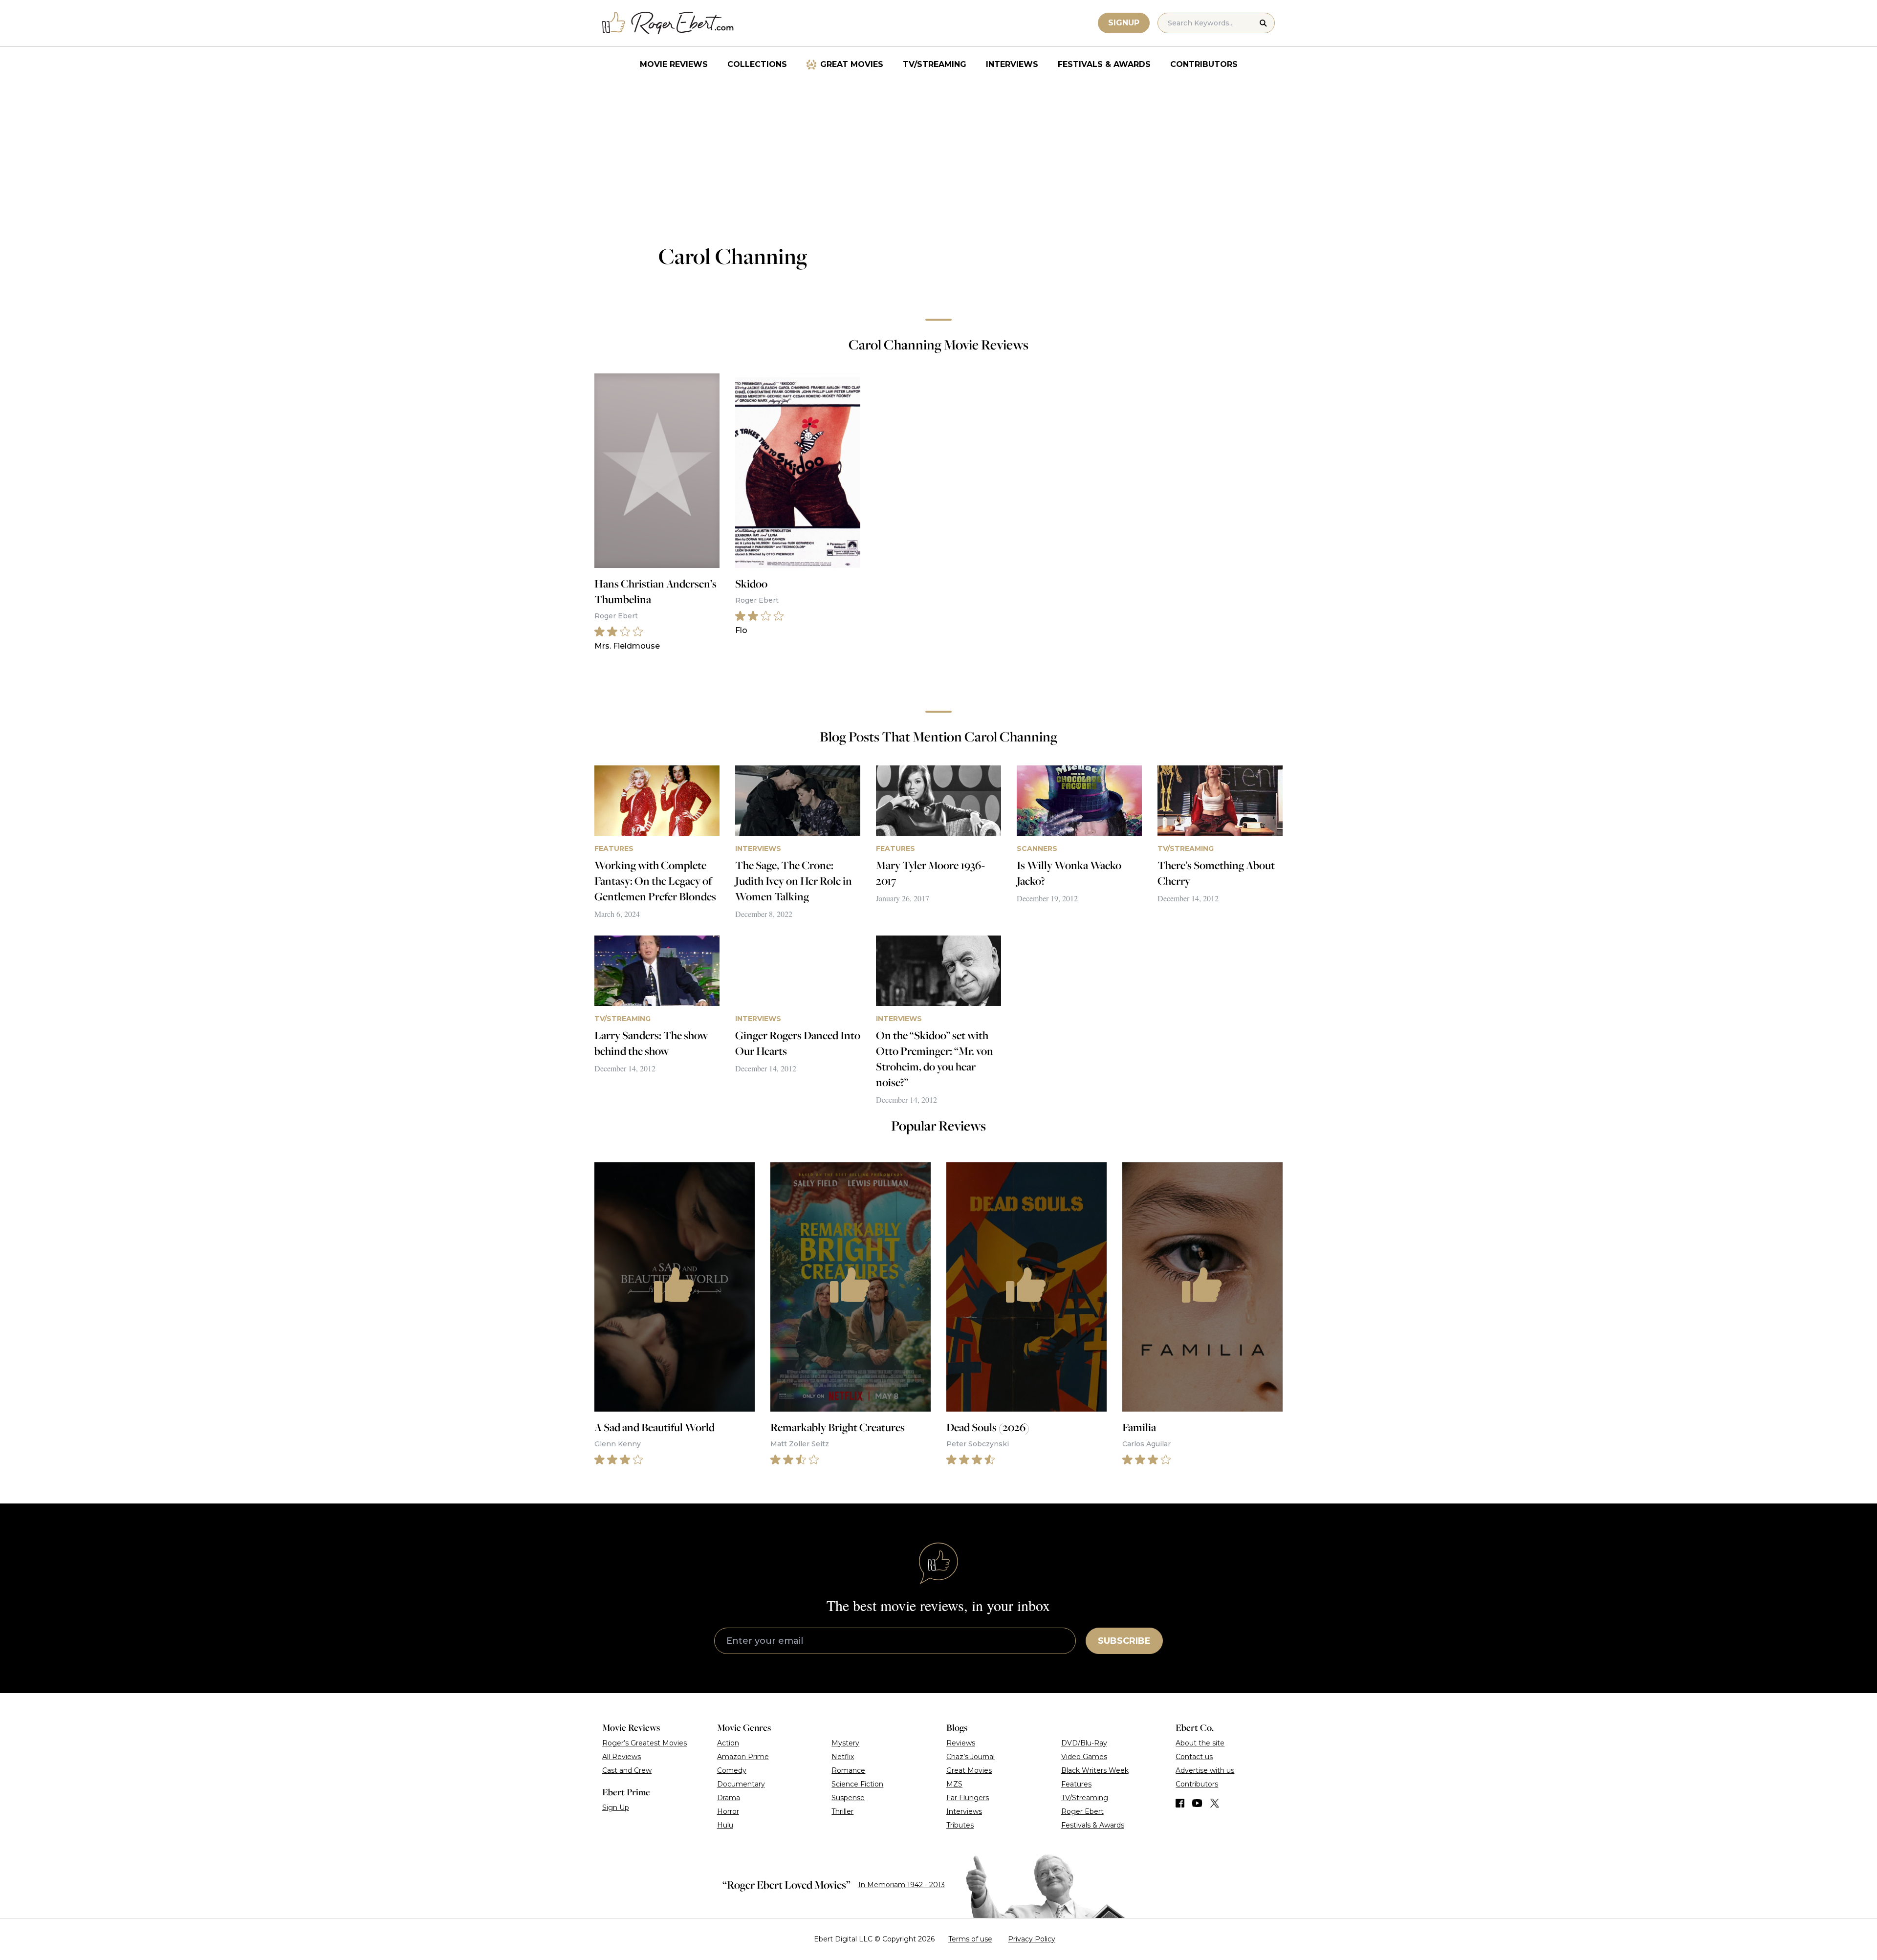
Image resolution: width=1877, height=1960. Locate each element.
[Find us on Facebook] (1180, 1803)
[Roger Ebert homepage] (668, 23)
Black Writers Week (1095, 1770)
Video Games (1084, 1757)
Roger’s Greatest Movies (644, 1743)
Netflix (843, 1757)
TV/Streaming (935, 64)
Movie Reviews (674, 64)
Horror (728, 1811)
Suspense (848, 1798)
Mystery (845, 1743)
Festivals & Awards (1104, 64)
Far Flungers (968, 1798)
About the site (1200, 1743)
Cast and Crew (627, 1770)
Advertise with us (1205, 1770)
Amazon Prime (743, 1757)
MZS (954, 1784)
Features (1076, 1784)
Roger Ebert (1082, 1811)
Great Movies (852, 64)
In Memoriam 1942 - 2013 (902, 1885)
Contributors (1204, 64)
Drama (729, 1798)
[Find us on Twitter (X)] (1215, 1803)
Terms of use (970, 1939)
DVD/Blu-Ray (1084, 1743)
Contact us (1194, 1757)
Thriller (842, 1811)
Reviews (961, 1743)
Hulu (725, 1825)
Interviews (1012, 64)
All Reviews (622, 1757)
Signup (1124, 23)
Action (728, 1743)
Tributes (960, 1825)
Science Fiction (857, 1784)
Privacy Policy (1032, 1939)
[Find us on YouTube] (1197, 1803)
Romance (848, 1770)
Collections (757, 64)
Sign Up (616, 1808)
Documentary (741, 1784)
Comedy (732, 1770)
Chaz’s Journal (971, 1757)
